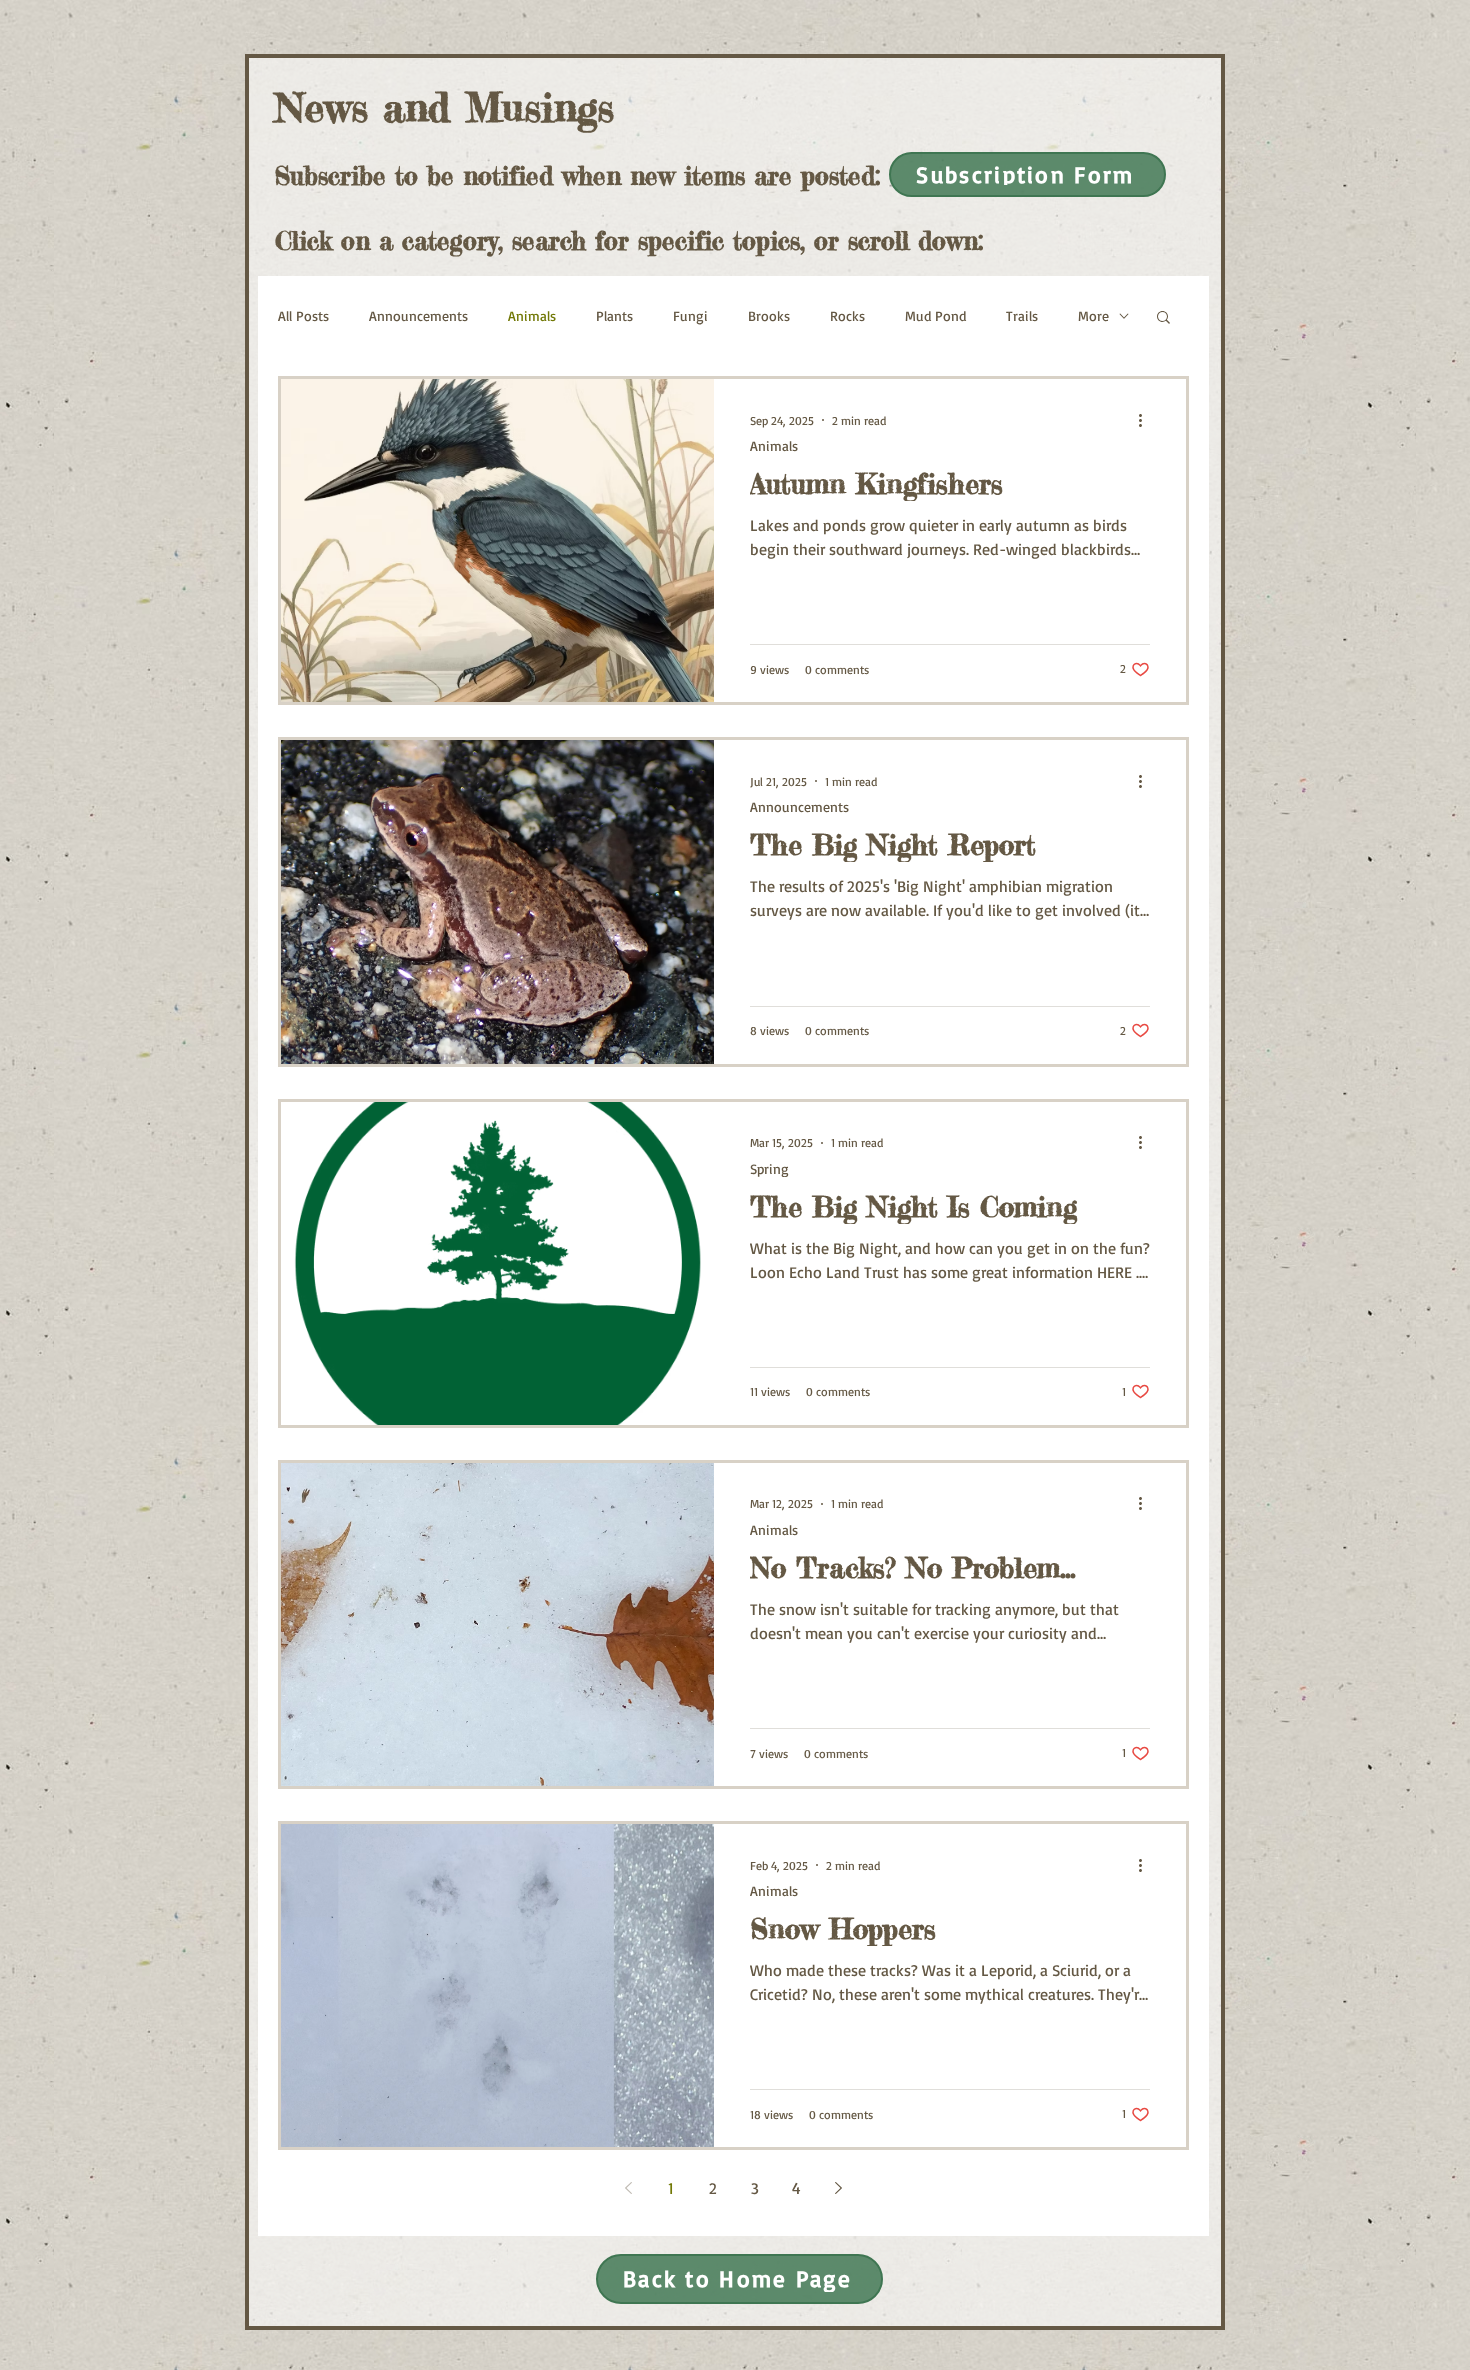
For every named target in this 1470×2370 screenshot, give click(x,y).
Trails (1022, 315)
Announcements (418, 315)
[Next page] (839, 2188)
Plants (614, 315)
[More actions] (1147, 420)
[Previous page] (629, 2188)
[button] (1163, 318)
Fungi (690, 315)
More (1093, 315)
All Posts (303, 315)
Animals (532, 315)
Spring (769, 1168)
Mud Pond (935, 315)
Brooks (769, 315)
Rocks (847, 315)
